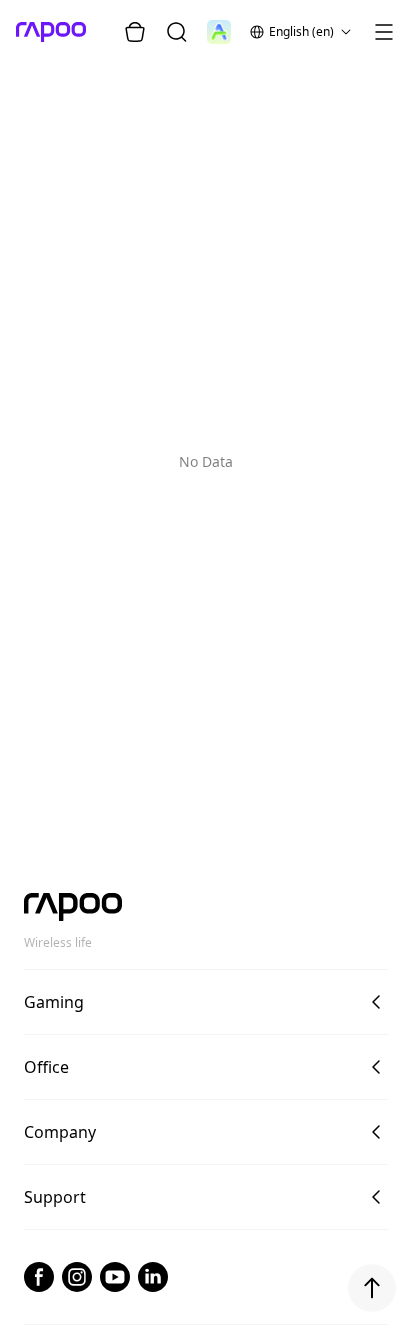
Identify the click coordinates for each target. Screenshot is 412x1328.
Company (60, 1132)
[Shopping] (135, 32)
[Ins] (77, 1277)
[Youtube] (115, 1277)
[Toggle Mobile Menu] (384, 32)
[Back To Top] (372, 1288)
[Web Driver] (219, 32)
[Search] (177, 32)
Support (55, 1197)
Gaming (54, 1002)
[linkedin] (153, 1277)
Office (46, 1067)
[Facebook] (39, 1277)
